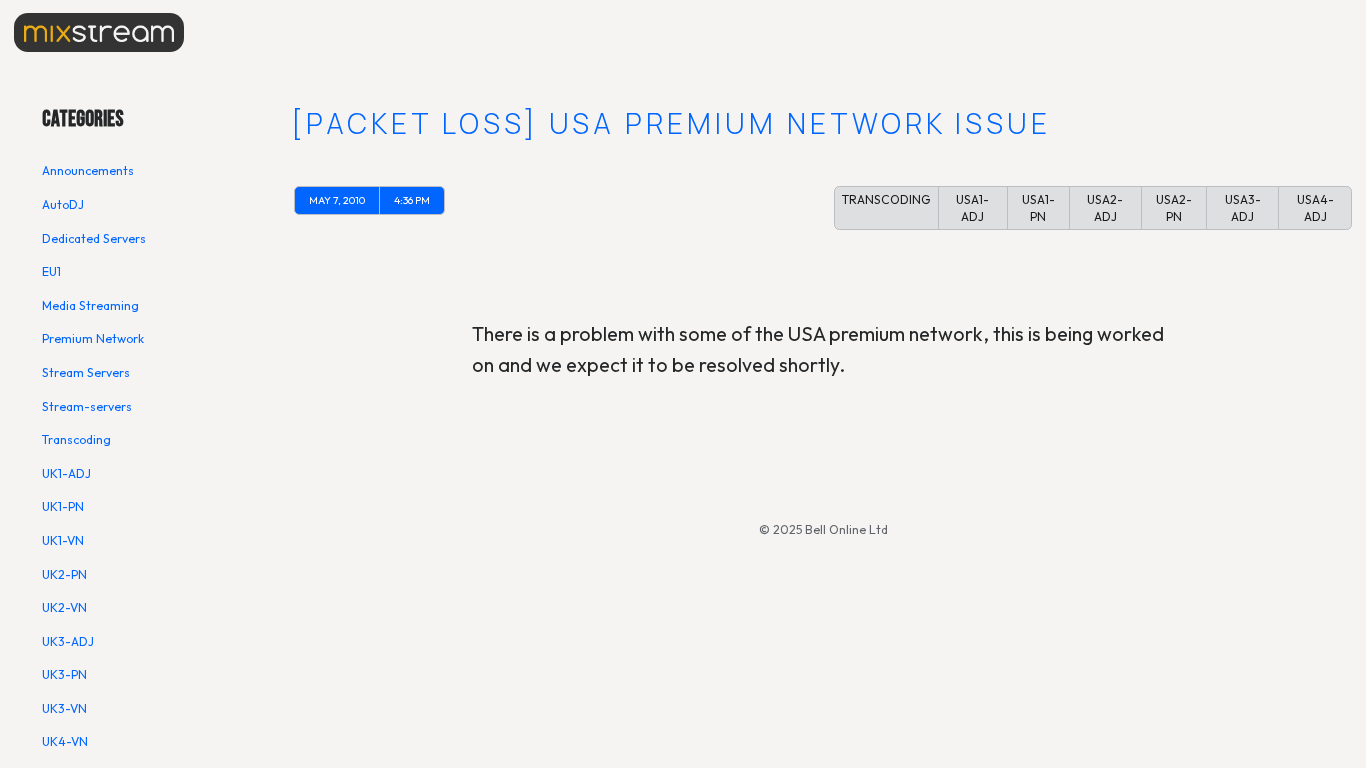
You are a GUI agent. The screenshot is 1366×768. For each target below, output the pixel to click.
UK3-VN (64, 708)
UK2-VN (64, 607)
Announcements (88, 170)
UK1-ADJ (66, 473)
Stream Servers (86, 372)
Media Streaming (90, 305)
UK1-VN (63, 540)
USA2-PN (1174, 208)
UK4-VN (65, 741)
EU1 (51, 271)
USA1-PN (1038, 208)
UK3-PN (64, 674)
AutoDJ (63, 204)
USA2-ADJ (1105, 208)
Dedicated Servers (94, 238)
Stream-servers (87, 406)
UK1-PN (63, 506)
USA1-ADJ (972, 208)
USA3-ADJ (1243, 208)
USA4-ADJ (1315, 208)
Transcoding (76, 439)
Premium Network (93, 338)
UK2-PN (64, 574)
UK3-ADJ (68, 641)
